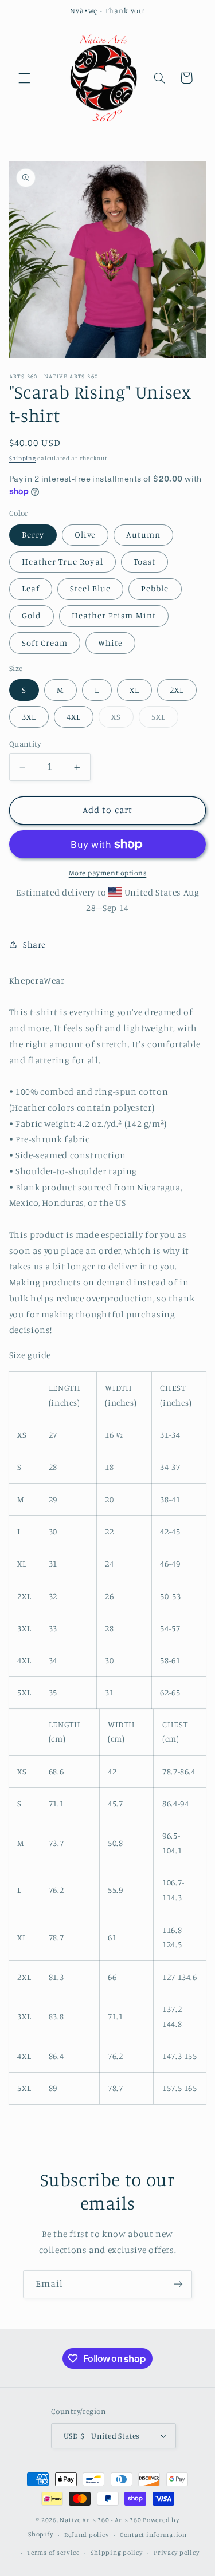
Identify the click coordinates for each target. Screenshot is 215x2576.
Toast (144, 561)
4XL (74, 717)
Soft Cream (45, 643)
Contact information (153, 2535)
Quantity (25, 744)
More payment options (108, 873)
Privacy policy (176, 2553)
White (110, 643)
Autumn (143, 534)
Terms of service (53, 2553)
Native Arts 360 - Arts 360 (100, 2520)
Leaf (31, 588)
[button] (24, 78)
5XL (165, 719)
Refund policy (87, 2535)
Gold (32, 615)
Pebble (155, 588)
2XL (177, 690)
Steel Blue (91, 588)
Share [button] (34, 944)
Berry (33, 534)
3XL (29, 717)
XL (134, 690)
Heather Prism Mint (114, 615)
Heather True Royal (62, 561)
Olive (85, 534)
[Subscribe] (178, 2284)
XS (122, 719)
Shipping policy (116, 2553)
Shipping (23, 458)
